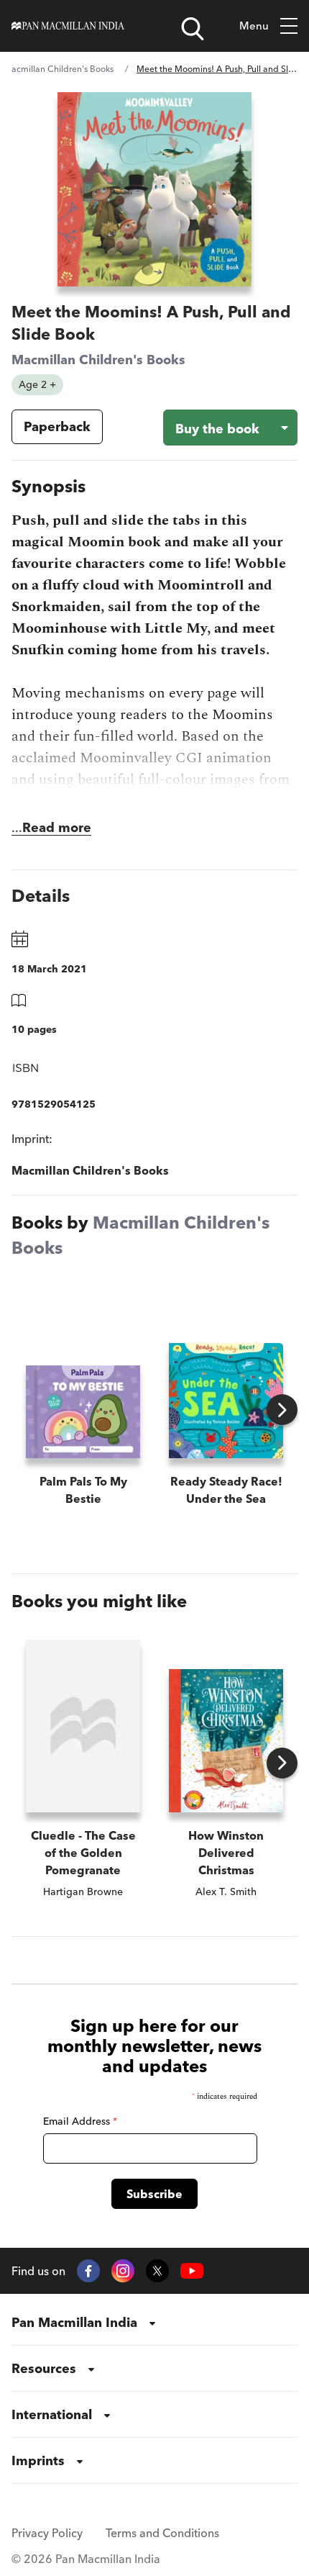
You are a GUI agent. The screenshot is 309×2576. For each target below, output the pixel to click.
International (52, 2414)
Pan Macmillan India (74, 2322)
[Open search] (193, 29)
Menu (254, 26)
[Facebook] (88, 2271)
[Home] (68, 26)
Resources (44, 2368)
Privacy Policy (47, 2533)
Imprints (38, 2460)
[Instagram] (123, 2271)
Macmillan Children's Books (59, 69)
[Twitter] (157, 2271)
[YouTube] (192, 2271)
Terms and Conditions (162, 2533)
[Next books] (282, 1410)
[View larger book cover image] (154, 189)
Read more (57, 827)
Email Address (80, 2121)
